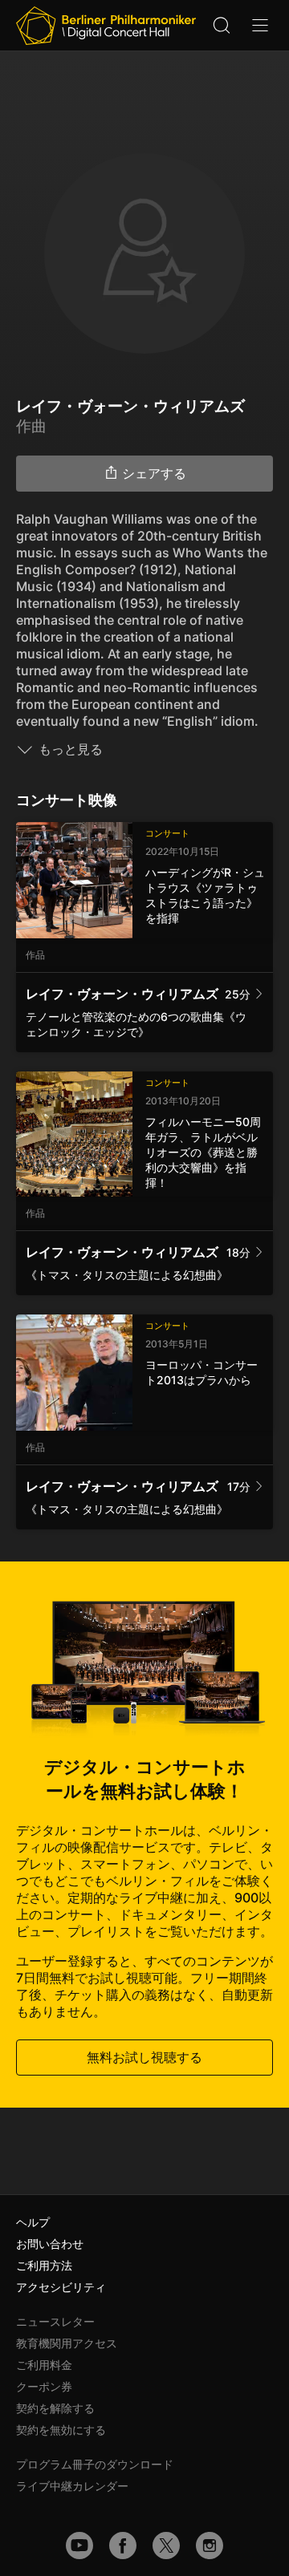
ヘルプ (33, 2222)
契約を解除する (55, 2408)
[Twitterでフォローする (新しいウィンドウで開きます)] (166, 2546)
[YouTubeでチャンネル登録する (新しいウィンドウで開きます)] (79, 2546)
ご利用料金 (44, 2365)
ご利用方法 (44, 2265)
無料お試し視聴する (144, 2057)
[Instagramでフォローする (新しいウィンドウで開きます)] (210, 2546)
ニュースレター (55, 2321)
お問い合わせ (50, 2244)
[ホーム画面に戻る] (106, 26)
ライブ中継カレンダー (72, 2486)
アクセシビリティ (61, 2287)
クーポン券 (44, 2386)
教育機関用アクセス (67, 2343)
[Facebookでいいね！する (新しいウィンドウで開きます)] (123, 2546)
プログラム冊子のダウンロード (95, 2464)
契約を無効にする (61, 2430)
